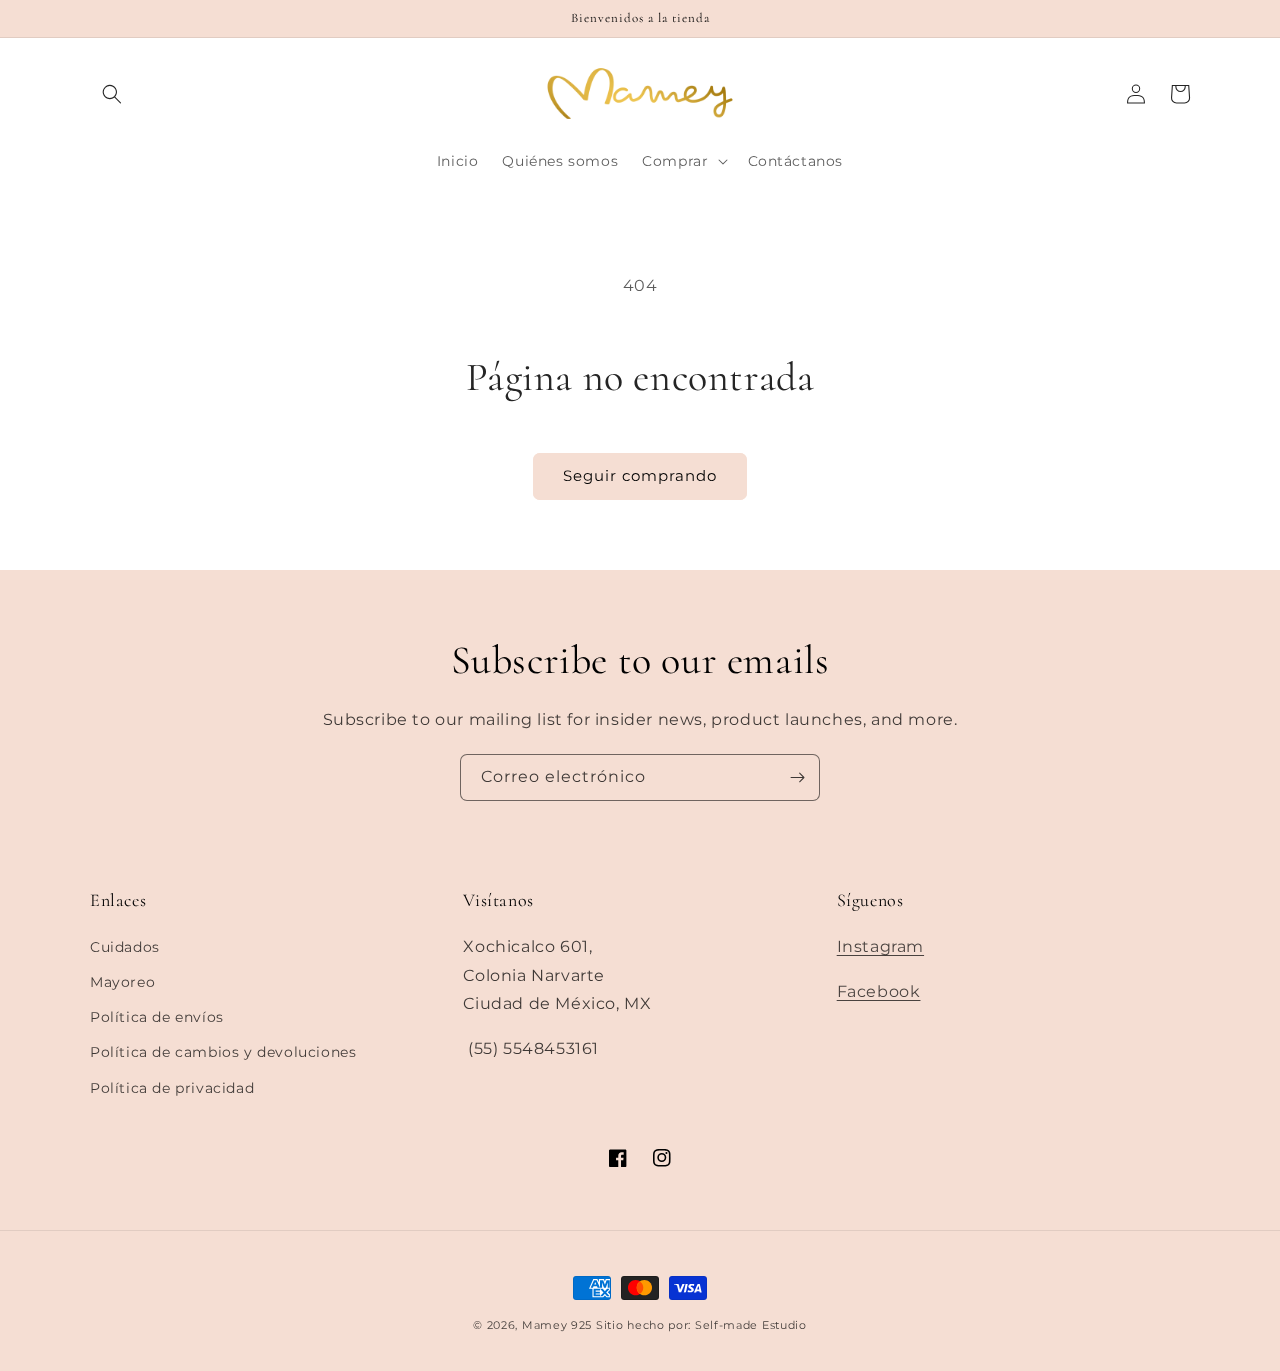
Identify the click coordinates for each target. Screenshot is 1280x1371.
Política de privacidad (172, 1088)
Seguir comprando (640, 475)
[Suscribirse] (797, 777)
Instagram (880, 946)
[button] (112, 94)
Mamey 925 (557, 1325)
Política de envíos (157, 1017)
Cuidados (125, 947)
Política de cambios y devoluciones (223, 1052)
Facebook (879, 991)
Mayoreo (122, 982)
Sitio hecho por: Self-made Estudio (701, 1325)
